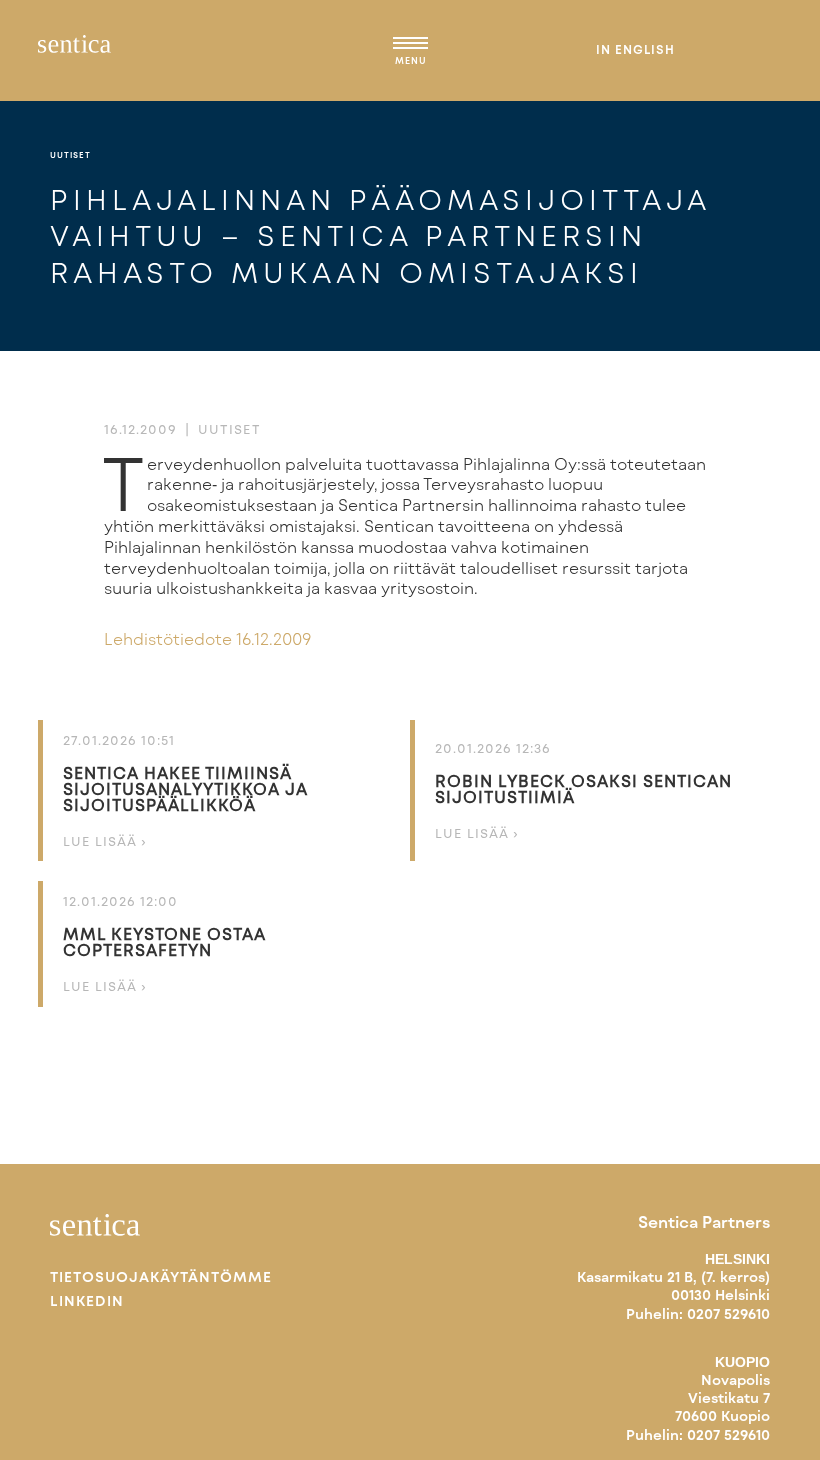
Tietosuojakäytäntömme (161, 1277)
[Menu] (410, 46)
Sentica (74, 50)
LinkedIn (87, 1301)
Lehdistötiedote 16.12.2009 (207, 638)
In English (635, 49)
